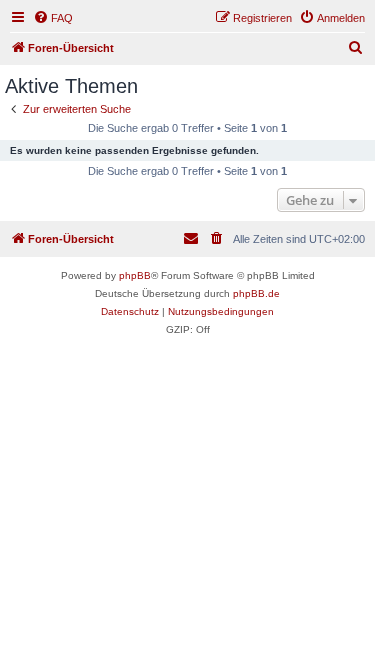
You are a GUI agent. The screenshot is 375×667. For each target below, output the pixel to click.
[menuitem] (53, 18)
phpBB (135, 275)
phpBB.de (256, 293)
